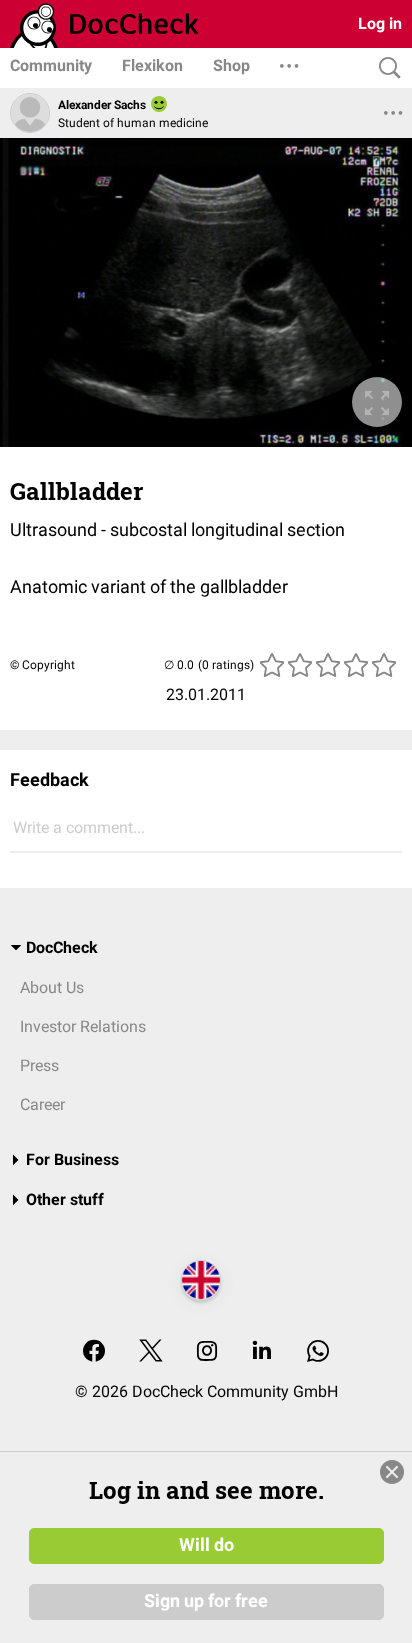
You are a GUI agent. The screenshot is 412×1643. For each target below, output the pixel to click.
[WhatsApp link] (318, 1352)
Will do (206, 1545)
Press (39, 1065)
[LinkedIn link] (262, 1352)
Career (42, 1104)
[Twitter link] (151, 1352)
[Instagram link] (207, 1352)
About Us (52, 987)
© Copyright (42, 665)
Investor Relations (83, 1026)
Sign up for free (206, 1601)
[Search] (385, 68)
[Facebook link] (94, 1352)
